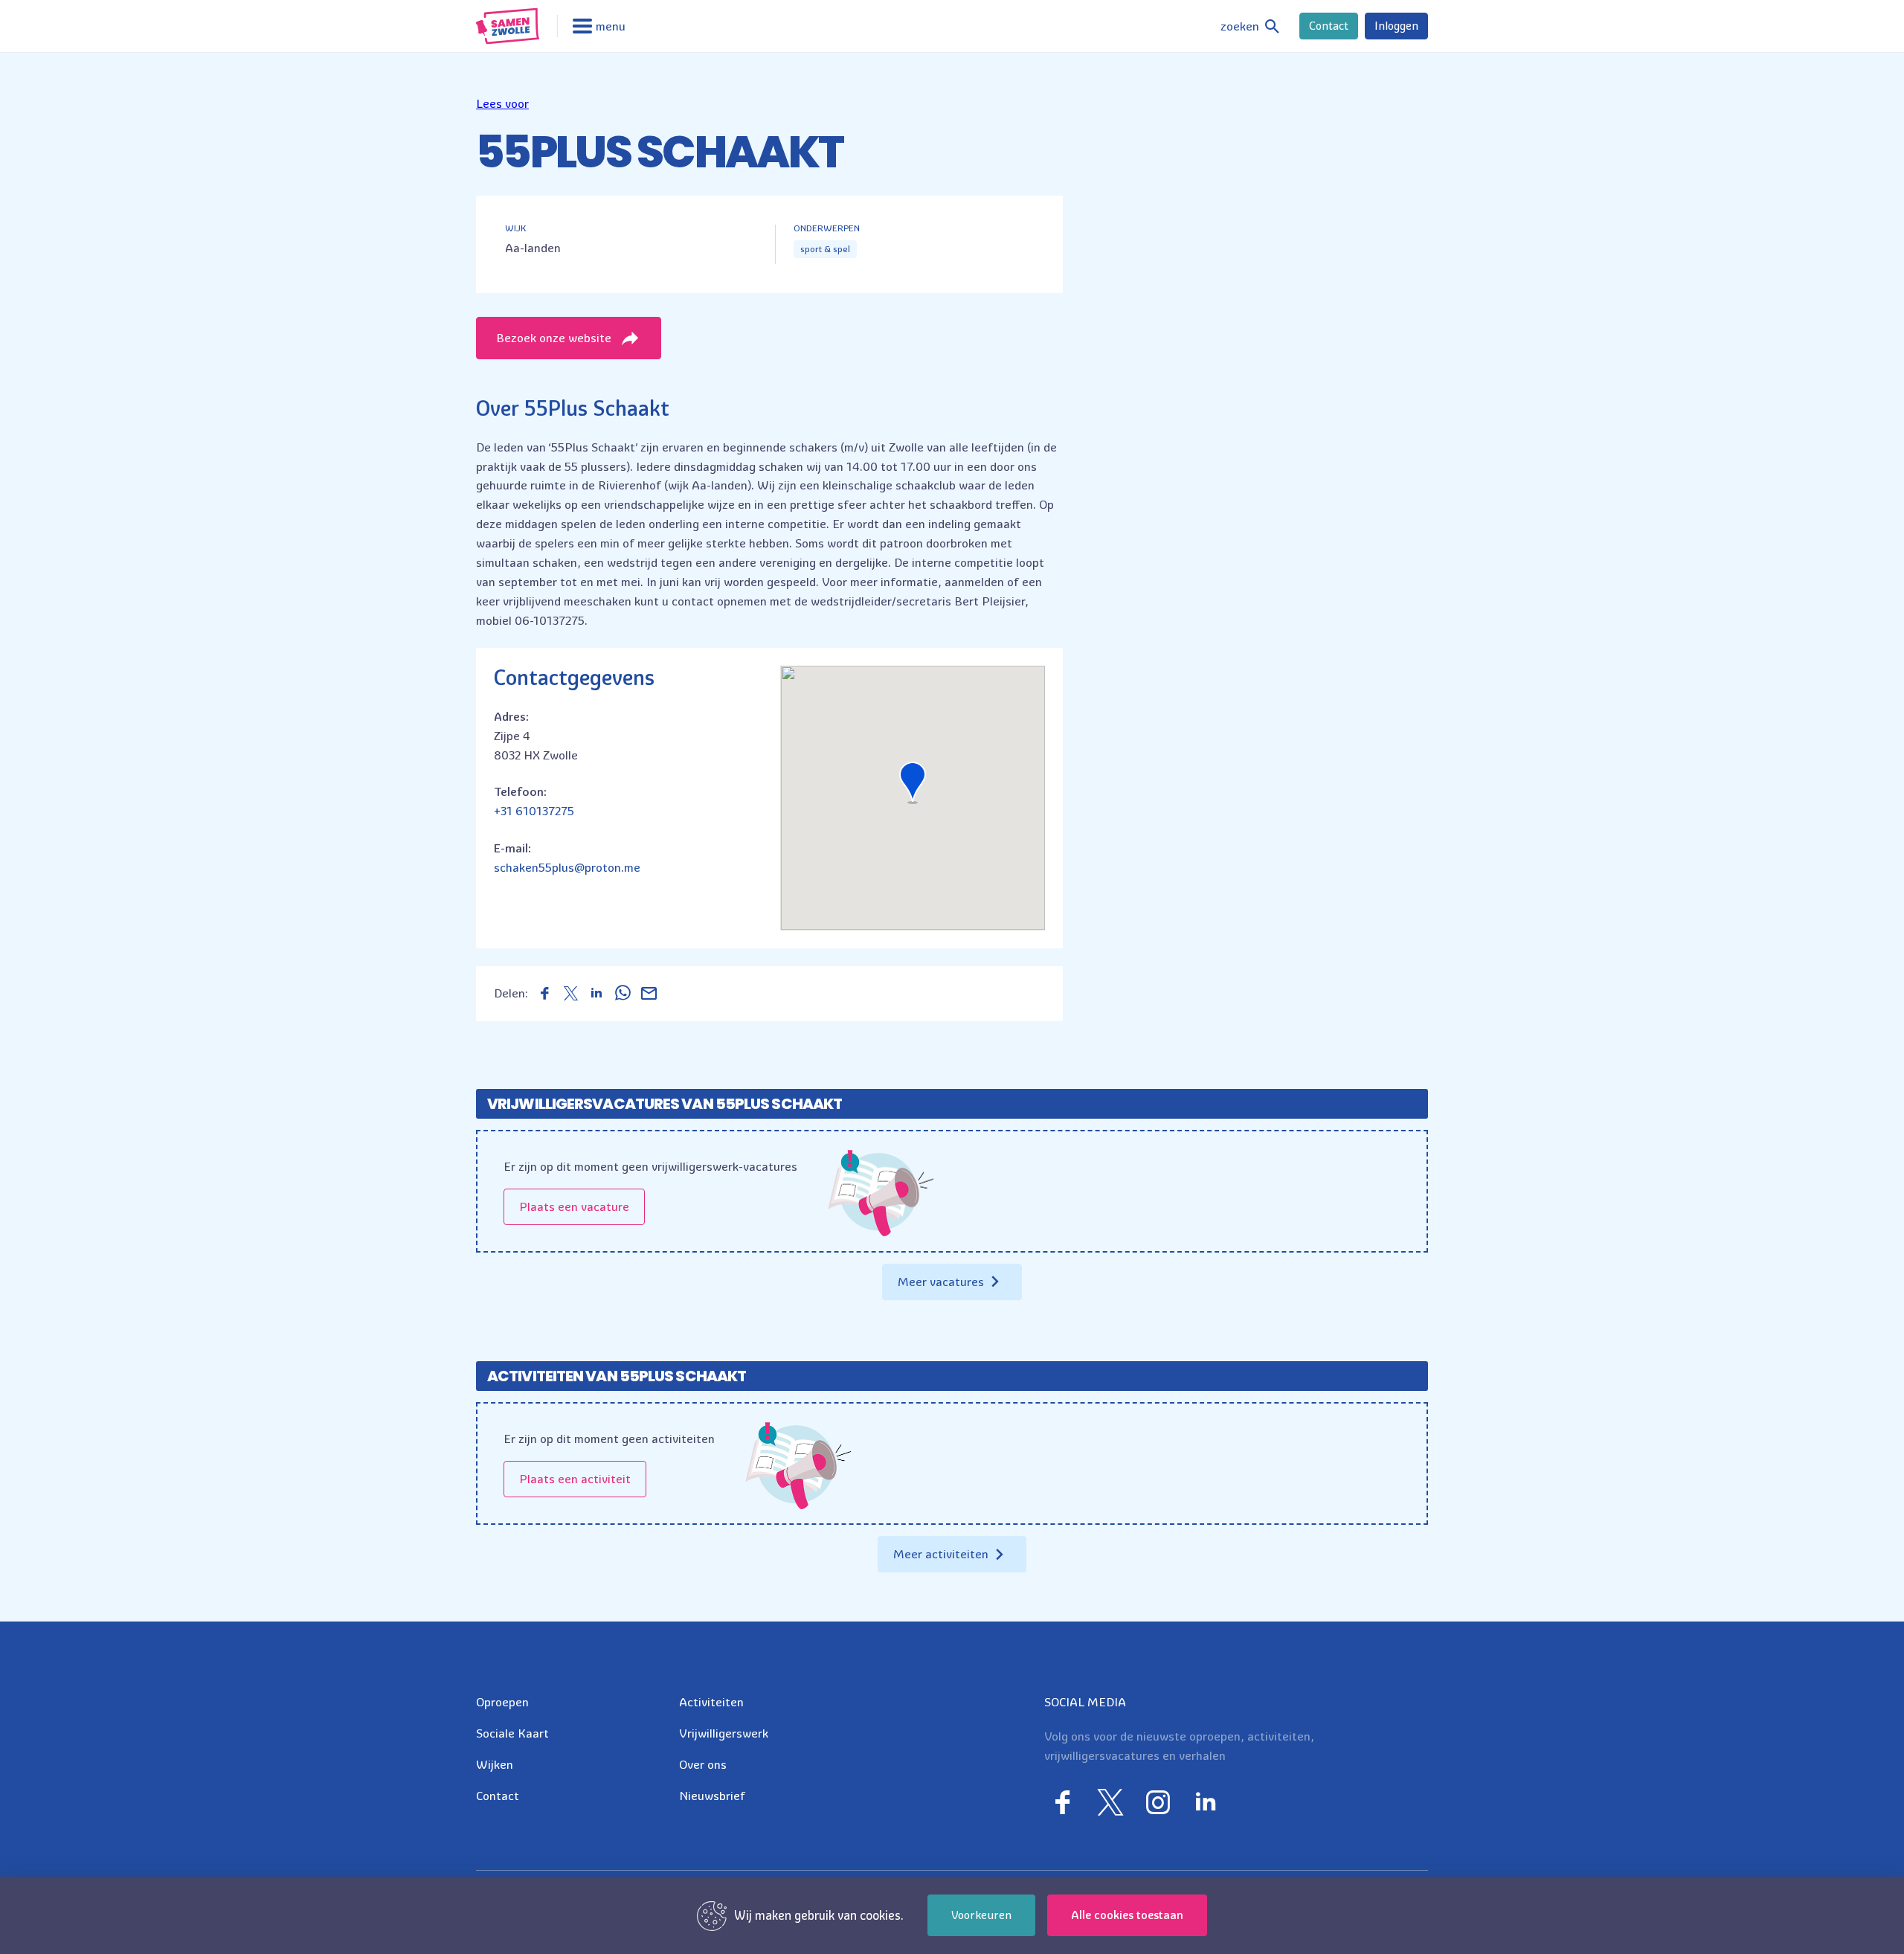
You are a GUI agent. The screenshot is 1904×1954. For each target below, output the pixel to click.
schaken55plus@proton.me (567, 867)
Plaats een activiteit (575, 1479)
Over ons (703, 1764)
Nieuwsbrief (712, 1796)
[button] (502, 103)
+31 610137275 (534, 811)
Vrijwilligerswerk (724, 1733)
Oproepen (502, 1702)
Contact (1329, 26)
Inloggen (1396, 26)
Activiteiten (711, 1702)
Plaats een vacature (574, 1206)
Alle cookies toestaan (1127, 1915)
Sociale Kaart (512, 1733)
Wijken (495, 1764)
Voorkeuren (981, 1915)
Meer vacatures (941, 1282)
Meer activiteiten (941, 1554)
